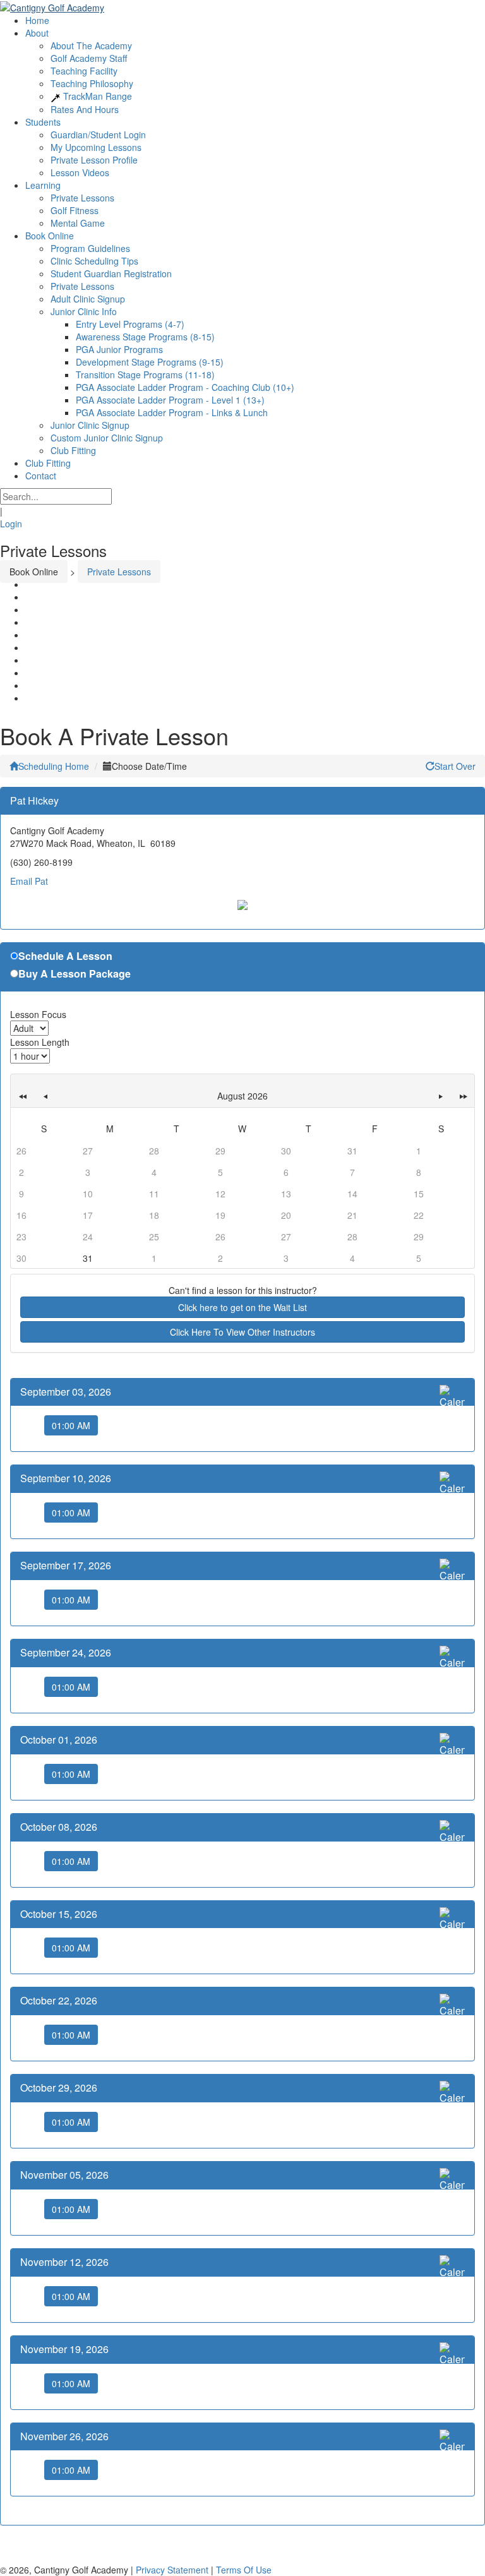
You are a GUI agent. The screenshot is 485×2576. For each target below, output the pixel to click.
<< (22, 1096)
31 (88, 1258)
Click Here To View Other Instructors (242, 1332)
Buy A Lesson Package (75, 974)
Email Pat (29, 881)
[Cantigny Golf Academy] (52, 6)
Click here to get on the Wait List (242, 1307)
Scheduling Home (54, 766)
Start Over (455, 766)
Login (11, 524)
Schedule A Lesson (65, 956)
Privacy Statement (172, 2570)
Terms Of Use (244, 2570)
